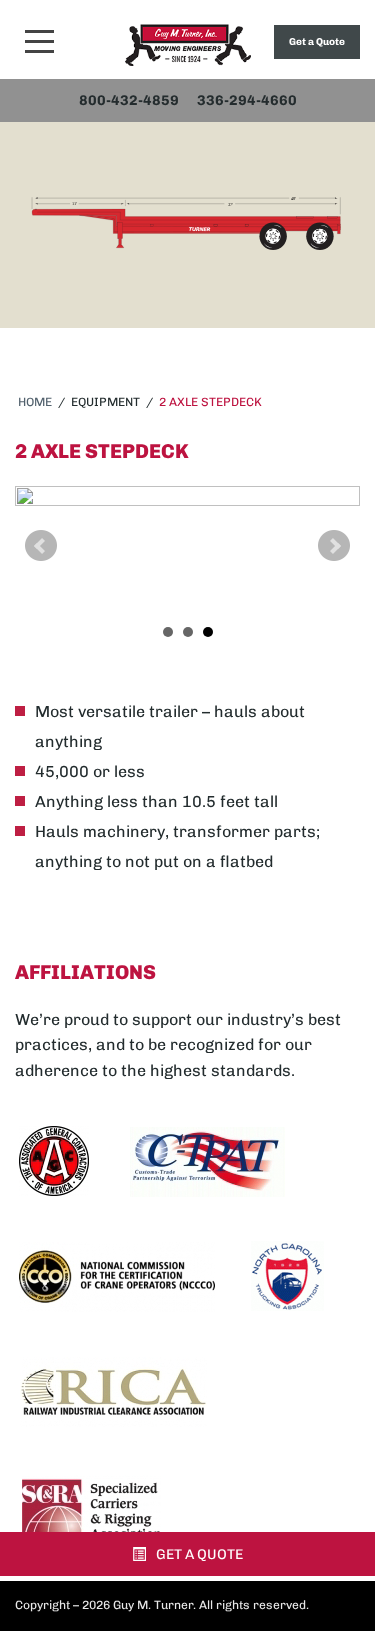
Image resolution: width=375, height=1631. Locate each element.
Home (35, 402)
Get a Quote (317, 42)
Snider (188, 45)
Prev (41, 546)
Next (334, 546)
